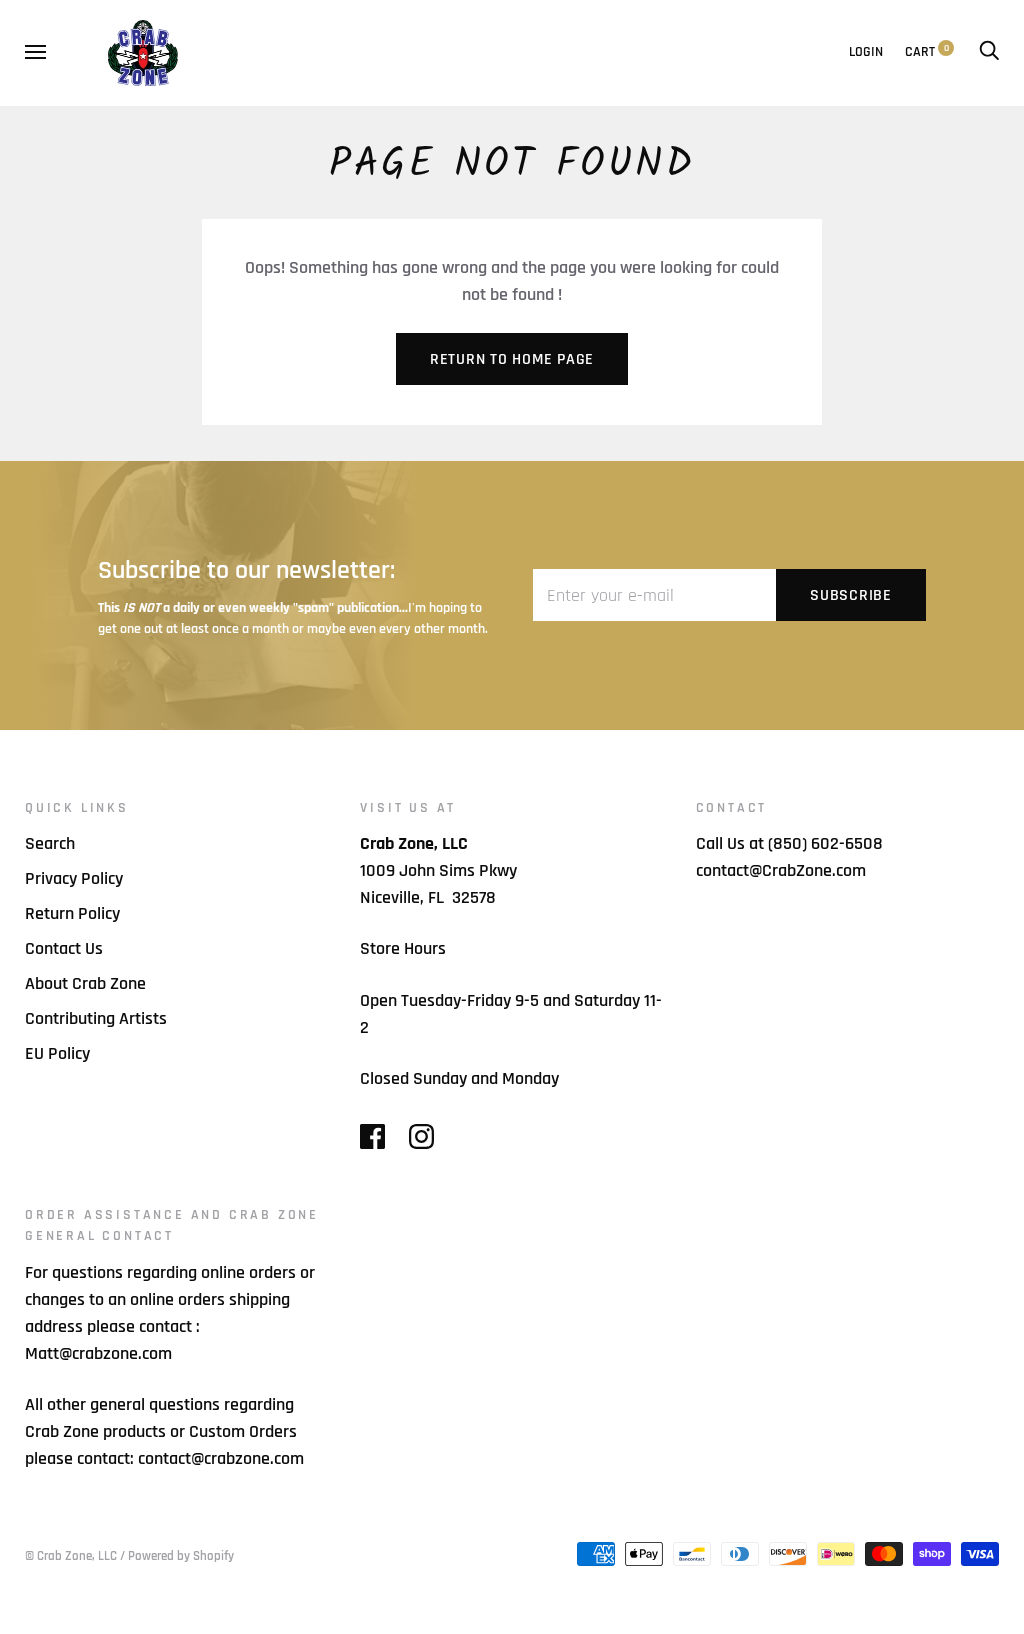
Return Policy (72, 913)
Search (50, 843)
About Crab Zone (85, 983)
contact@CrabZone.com (781, 870)
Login (866, 52)
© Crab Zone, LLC (71, 1556)
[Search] (989, 52)
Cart (927, 52)
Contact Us (64, 948)
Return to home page (512, 359)
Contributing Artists (96, 1018)
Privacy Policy (74, 878)
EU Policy (57, 1053)
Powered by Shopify (181, 1556)
